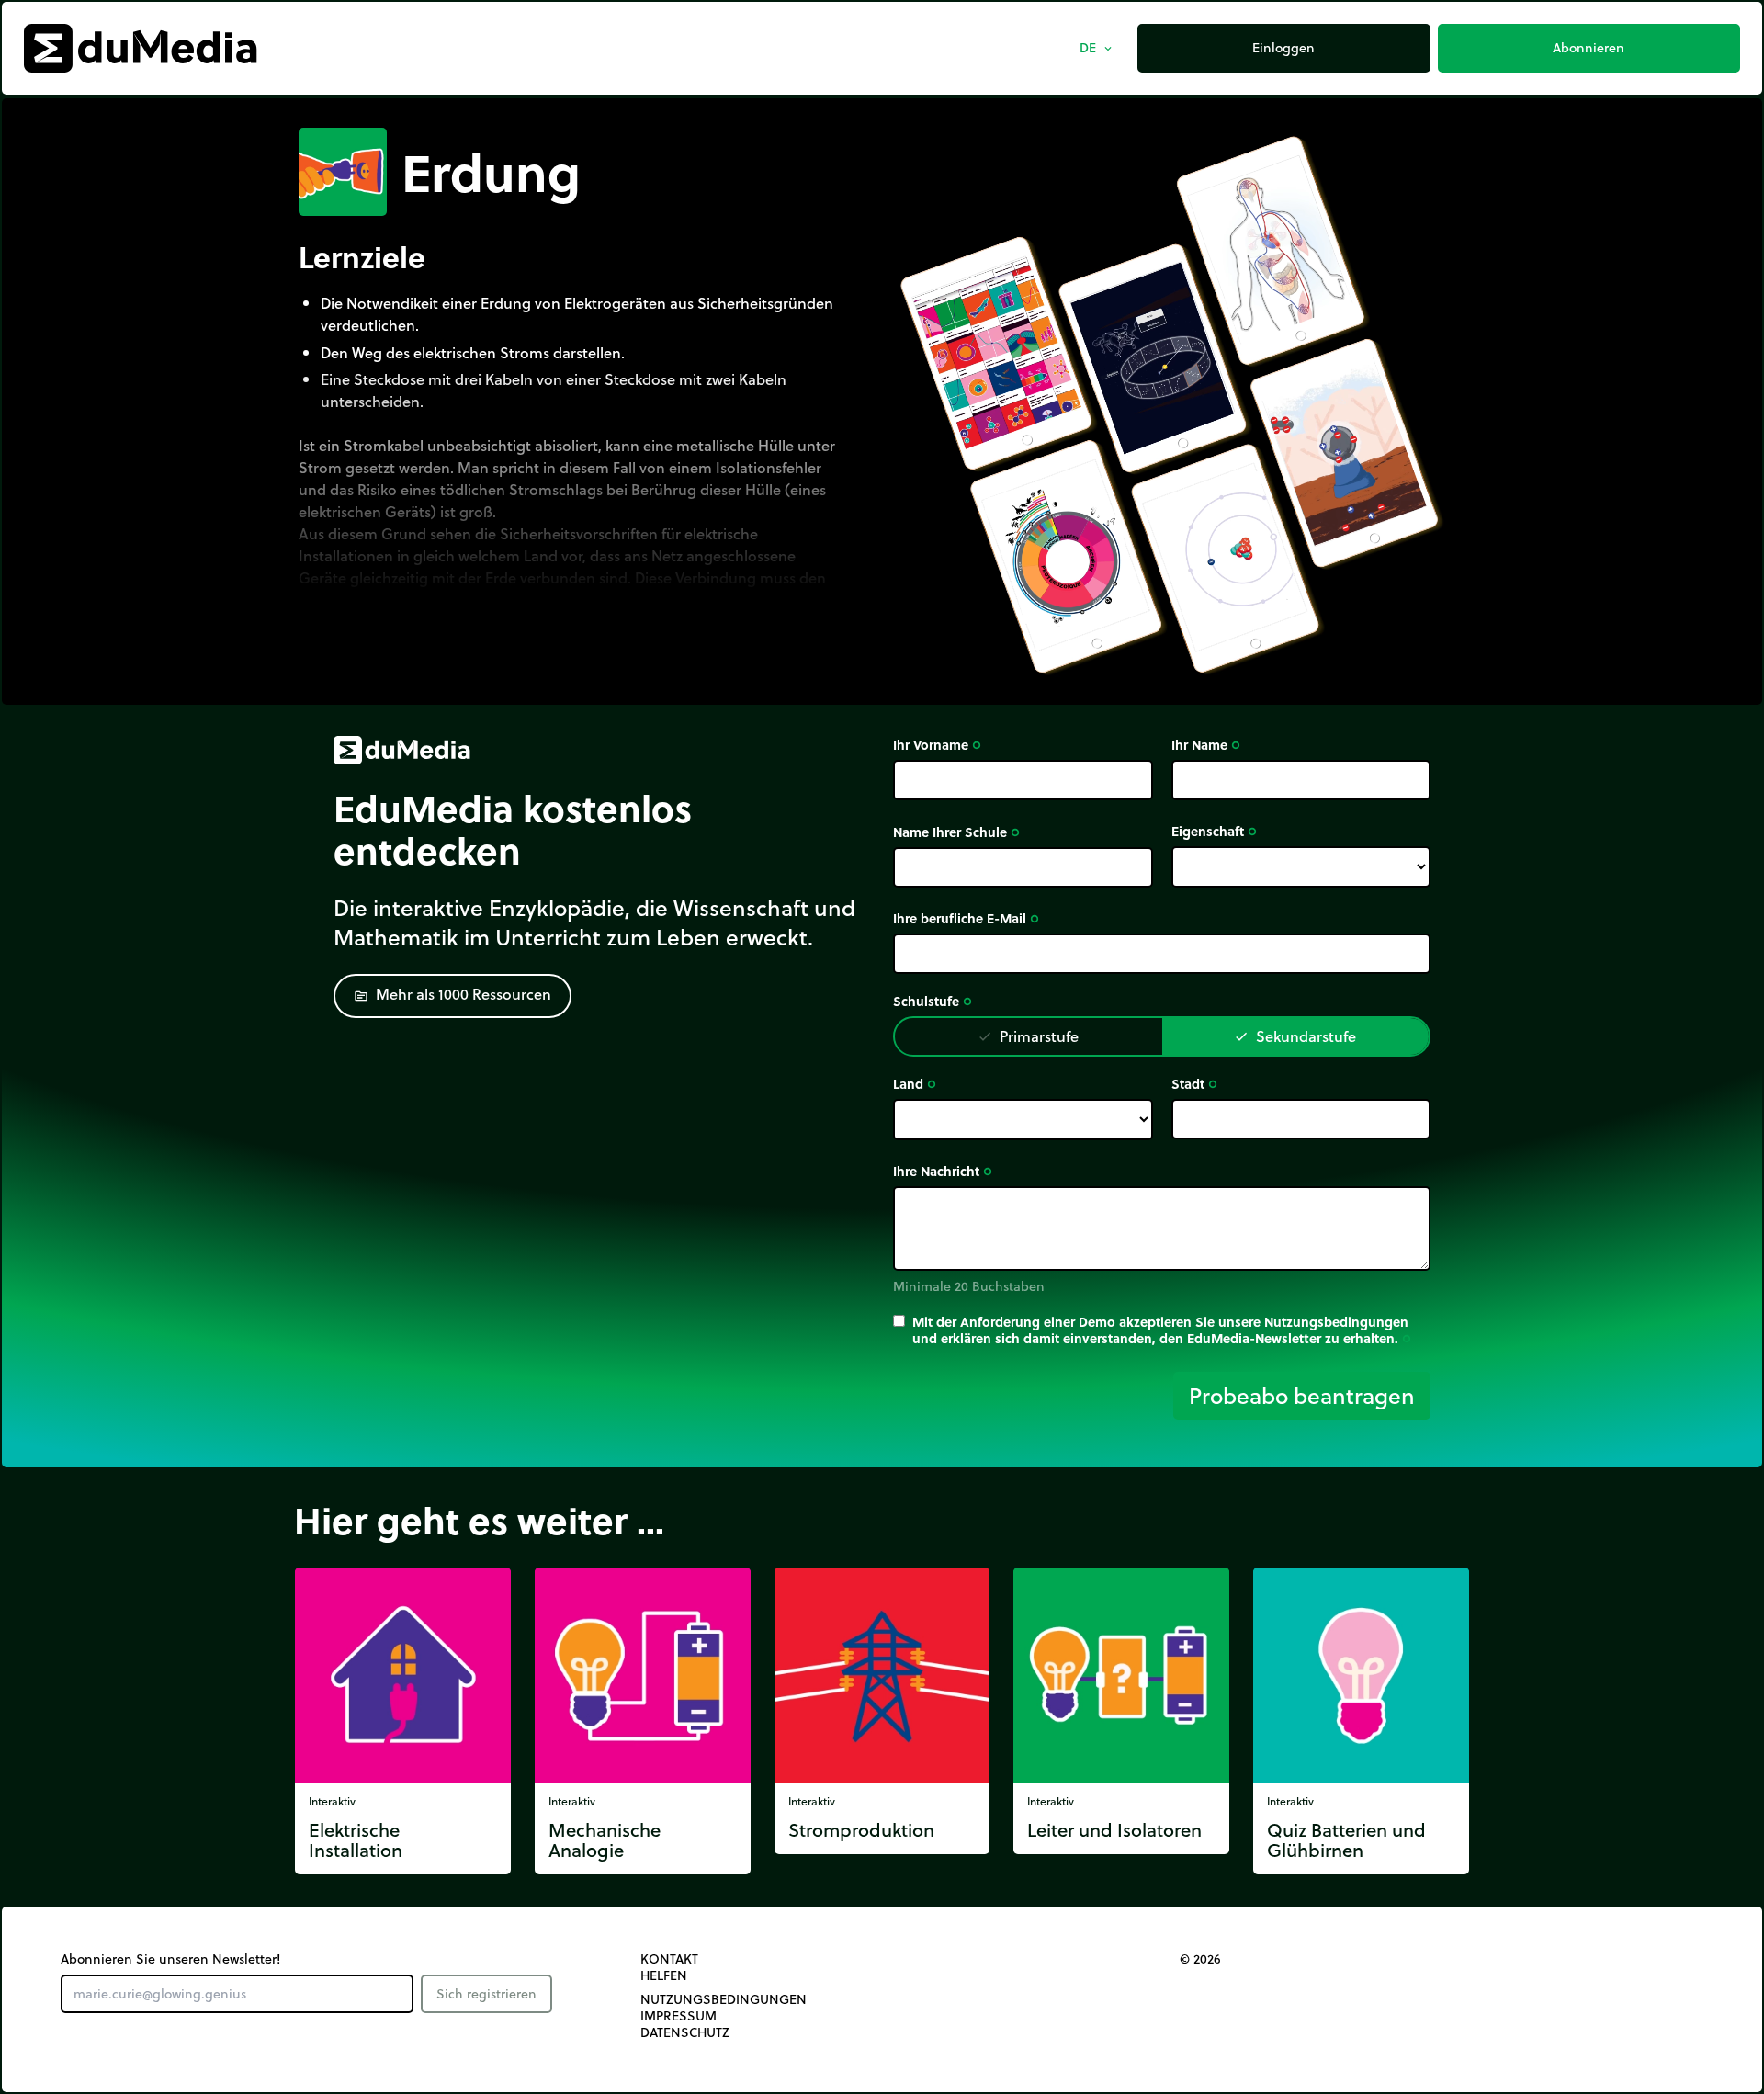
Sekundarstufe (1295, 1036)
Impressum (678, 2016)
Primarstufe (1028, 1036)
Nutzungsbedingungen (724, 1999)
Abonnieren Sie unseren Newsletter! (170, 1959)
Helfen (664, 1975)
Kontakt (669, 1959)
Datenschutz (685, 2032)
